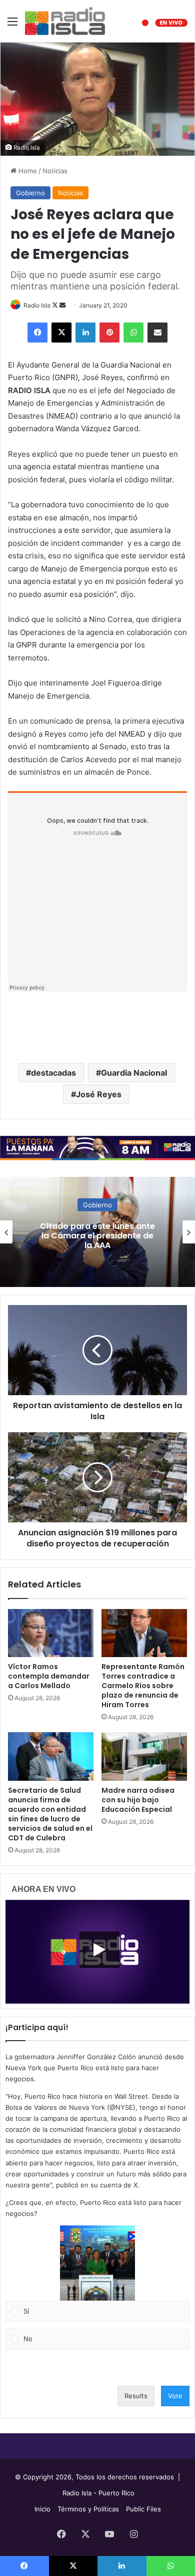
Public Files (143, 2509)
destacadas (53, 1073)
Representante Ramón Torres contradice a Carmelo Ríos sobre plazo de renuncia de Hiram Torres (143, 1686)
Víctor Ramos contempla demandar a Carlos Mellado (49, 1676)
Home (27, 171)
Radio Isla (37, 305)
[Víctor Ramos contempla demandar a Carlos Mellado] (51, 1633)
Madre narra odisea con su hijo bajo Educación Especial (138, 1800)
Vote (175, 2396)
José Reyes (99, 1094)
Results (136, 2396)
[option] (97, 1232)
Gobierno (30, 193)
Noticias (55, 171)
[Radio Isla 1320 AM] (65, 21)
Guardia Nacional (134, 1073)
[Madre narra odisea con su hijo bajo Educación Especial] (144, 1756)
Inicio (42, 2509)
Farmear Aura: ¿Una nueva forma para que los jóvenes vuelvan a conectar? (98, 1235)
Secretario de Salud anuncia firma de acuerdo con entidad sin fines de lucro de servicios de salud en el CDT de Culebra (50, 1814)
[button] (97, 2263)
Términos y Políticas (88, 2509)
